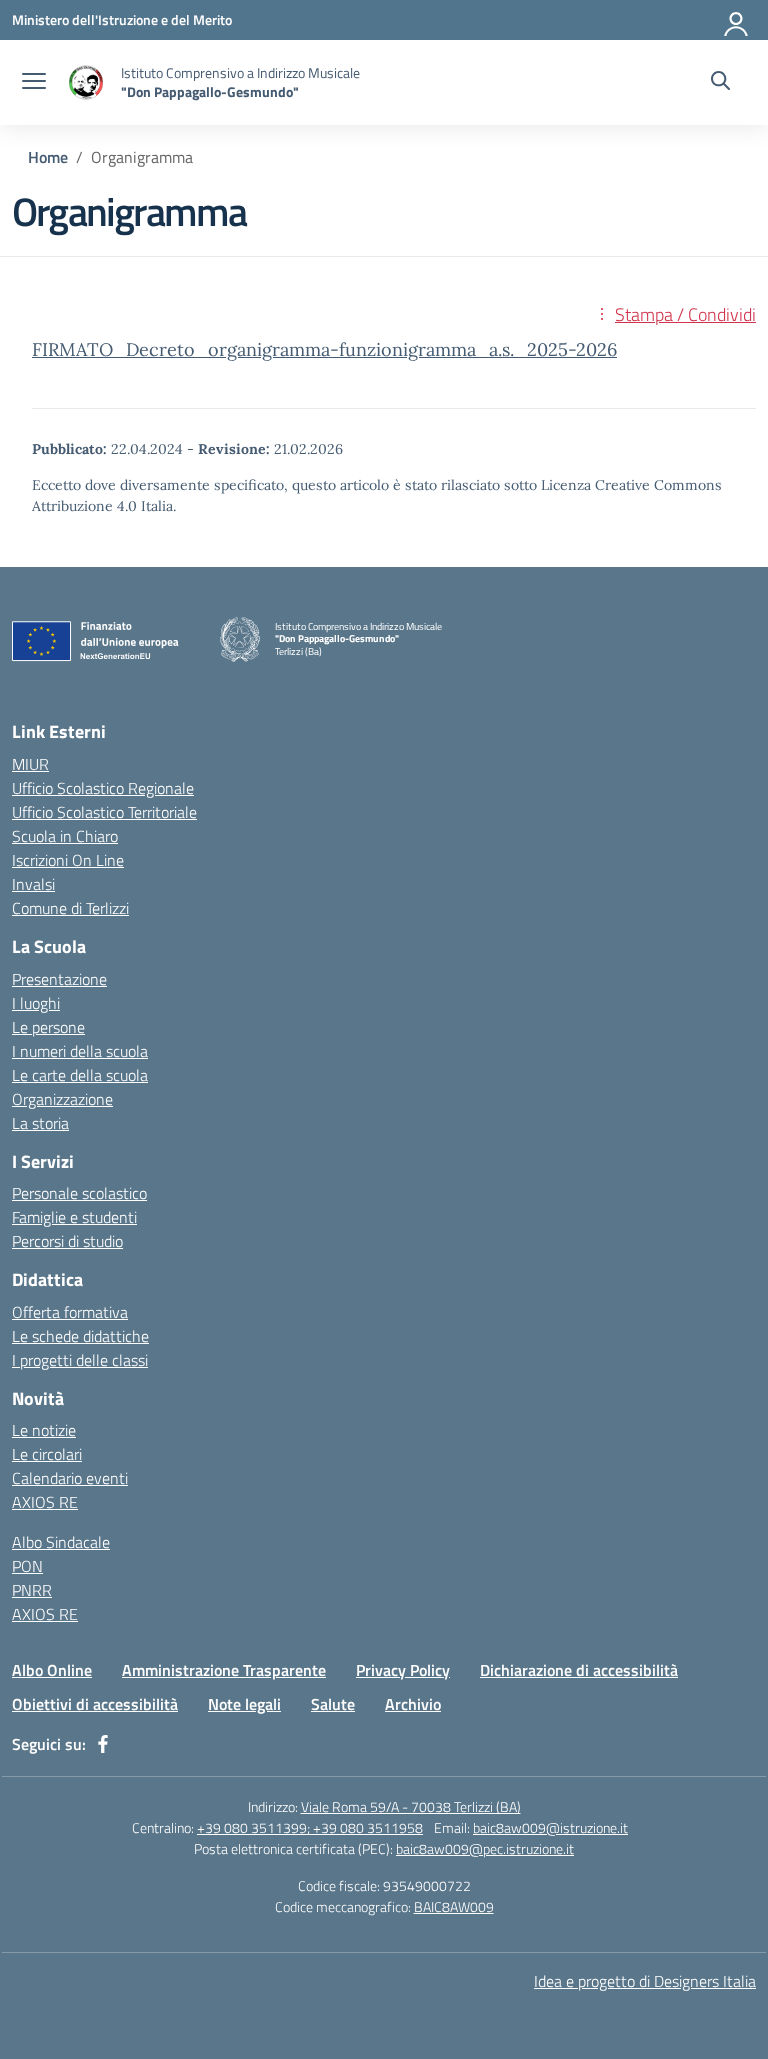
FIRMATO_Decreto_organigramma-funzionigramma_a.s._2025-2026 (324, 349)
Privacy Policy (403, 1670)
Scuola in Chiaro (65, 836)
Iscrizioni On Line (68, 860)
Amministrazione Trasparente (224, 1670)
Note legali (244, 1704)
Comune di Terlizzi (70, 908)
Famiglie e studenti (74, 1217)
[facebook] (103, 1744)
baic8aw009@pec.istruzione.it (485, 1848)
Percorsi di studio (67, 1241)
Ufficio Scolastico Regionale (103, 788)
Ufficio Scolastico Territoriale (104, 812)
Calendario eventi (70, 1478)
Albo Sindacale (61, 1542)
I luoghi (36, 1003)
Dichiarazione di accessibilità (579, 1670)
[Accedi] (737, 20)
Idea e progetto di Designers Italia (645, 1981)
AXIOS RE (45, 1502)
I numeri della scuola (80, 1051)
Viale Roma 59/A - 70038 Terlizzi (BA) (411, 1806)
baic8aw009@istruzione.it (550, 1827)
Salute (333, 1704)
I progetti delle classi (80, 1360)
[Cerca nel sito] (720, 83)
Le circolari (47, 1454)
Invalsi (33, 884)
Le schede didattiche (80, 1336)
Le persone (48, 1027)
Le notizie (44, 1430)
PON (27, 1566)
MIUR (30, 764)
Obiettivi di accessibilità (95, 1704)
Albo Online (52, 1670)
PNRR (32, 1590)
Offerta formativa (70, 1312)
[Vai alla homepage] (86, 82)
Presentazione (59, 979)
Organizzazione (62, 1099)
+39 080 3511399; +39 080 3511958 (310, 1827)
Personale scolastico (79, 1193)
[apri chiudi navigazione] (34, 83)
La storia (40, 1123)
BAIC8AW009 (454, 1906)
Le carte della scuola (80, 1075)
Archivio (413, 1704)
